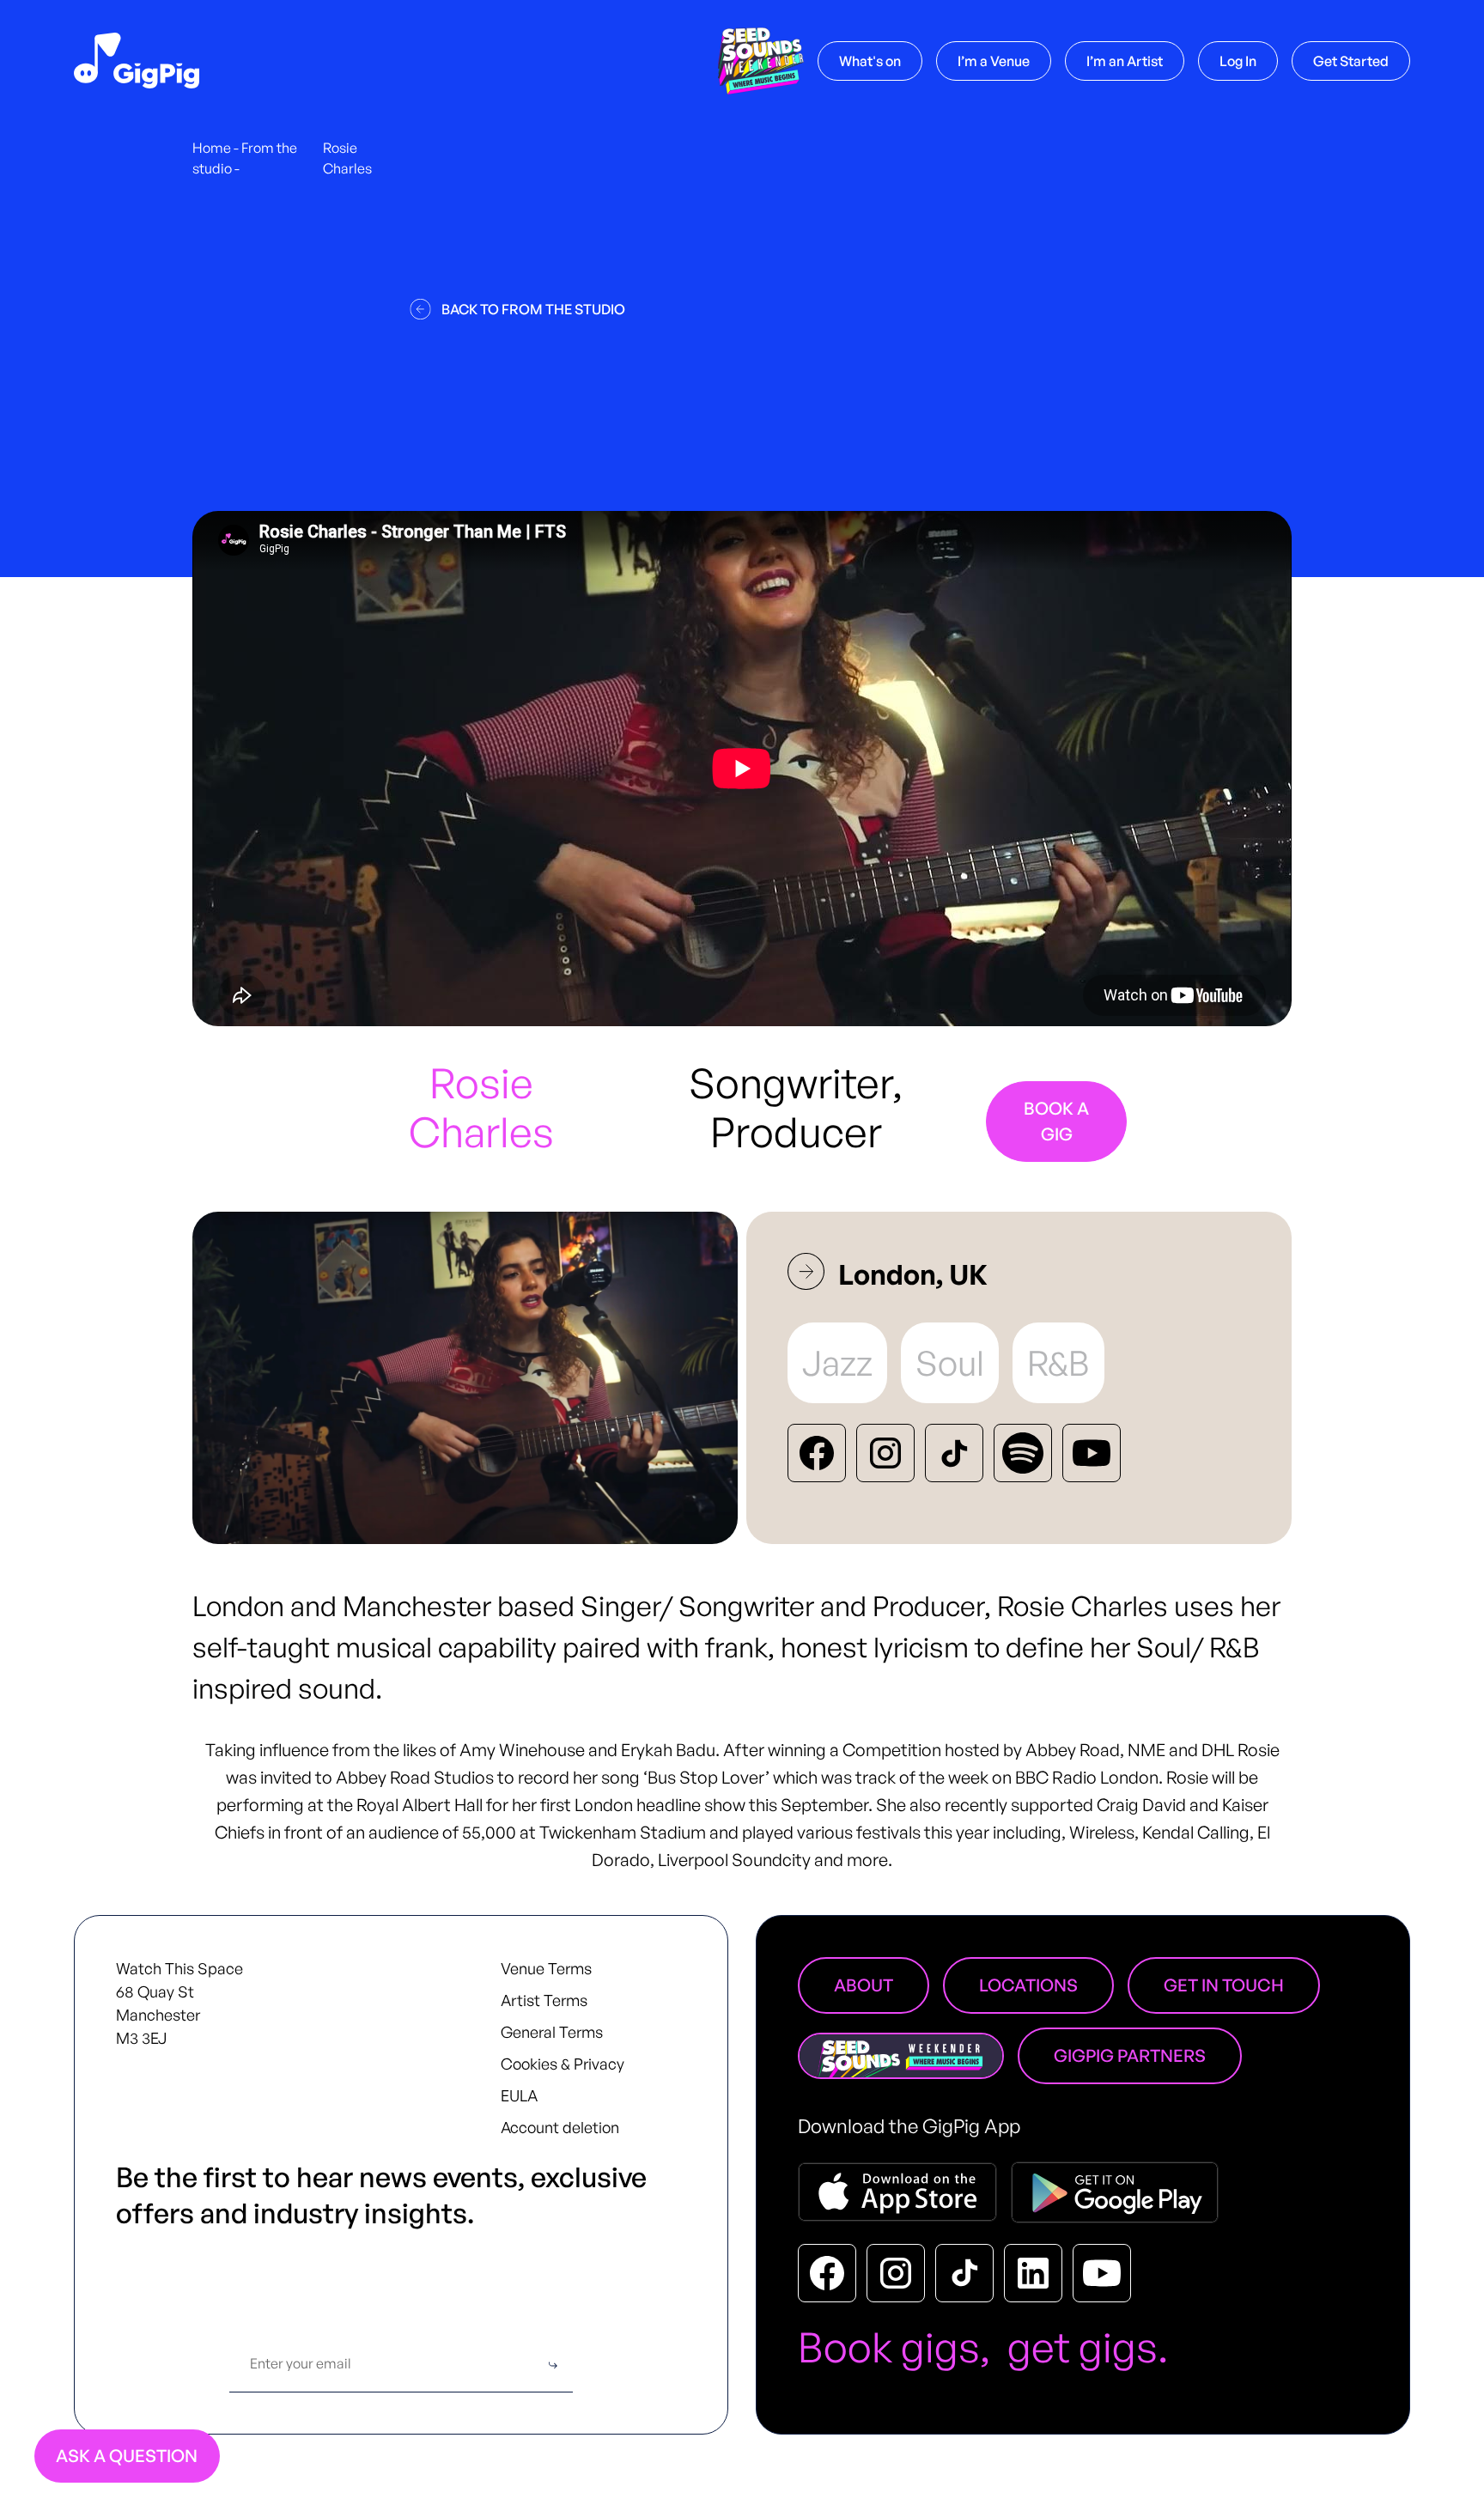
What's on (870, 61)
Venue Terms (546, 1968)
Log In (1238, 61)
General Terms (552, 2032)
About (864, 1985)
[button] (994, 61)
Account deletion (560, 2127)
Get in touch (1224, 1985)
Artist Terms (544, 2000)
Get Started (1351, 61)
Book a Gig (1056, 1121)
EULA (519, 2095)
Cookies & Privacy (563, 2064)
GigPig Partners (1130, 2055)
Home (212, 148)
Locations (1028, 1985)
